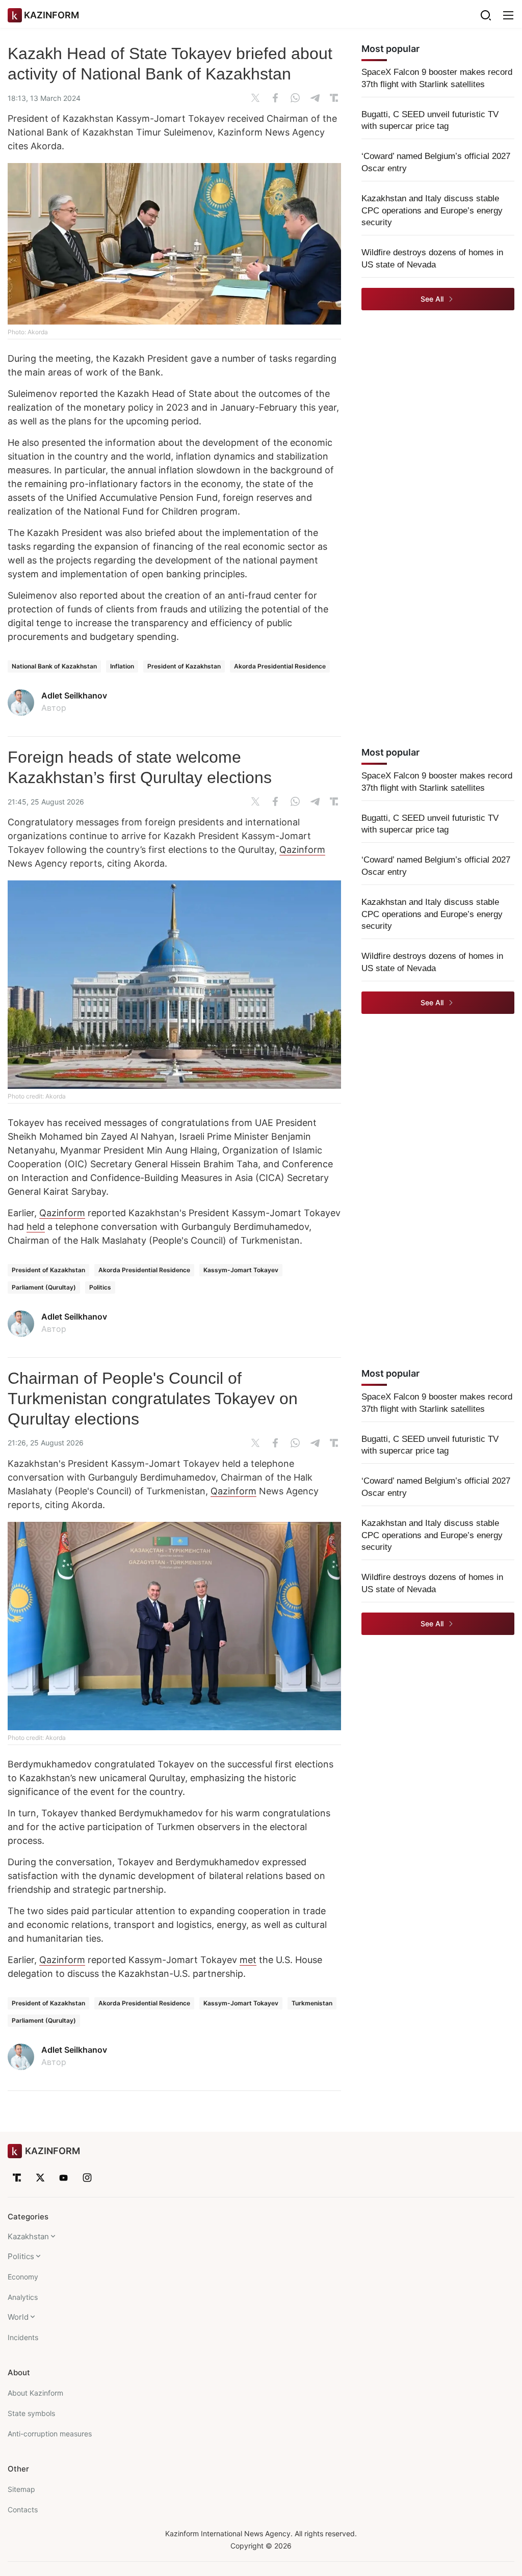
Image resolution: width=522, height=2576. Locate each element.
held (36, 1227)
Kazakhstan (28, 2236)
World (18, 2317)
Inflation (122, 666)
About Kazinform (35, 2393)
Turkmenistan (312, 2003)
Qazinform (302, 850)
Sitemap (21, 2489)
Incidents (23, 2337)
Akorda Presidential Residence (280, 666)
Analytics (23, 2297)
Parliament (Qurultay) (44, 1287)
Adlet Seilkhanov (74, 695)
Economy (23, 2277)
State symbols (31, 2413)
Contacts (23, 2510)
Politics (100, 1287)
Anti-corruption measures (50, 2434)
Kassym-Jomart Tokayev (241, 1270)
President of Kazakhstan (184, 666)
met (248, 1960)
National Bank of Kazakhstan (54, 666)
